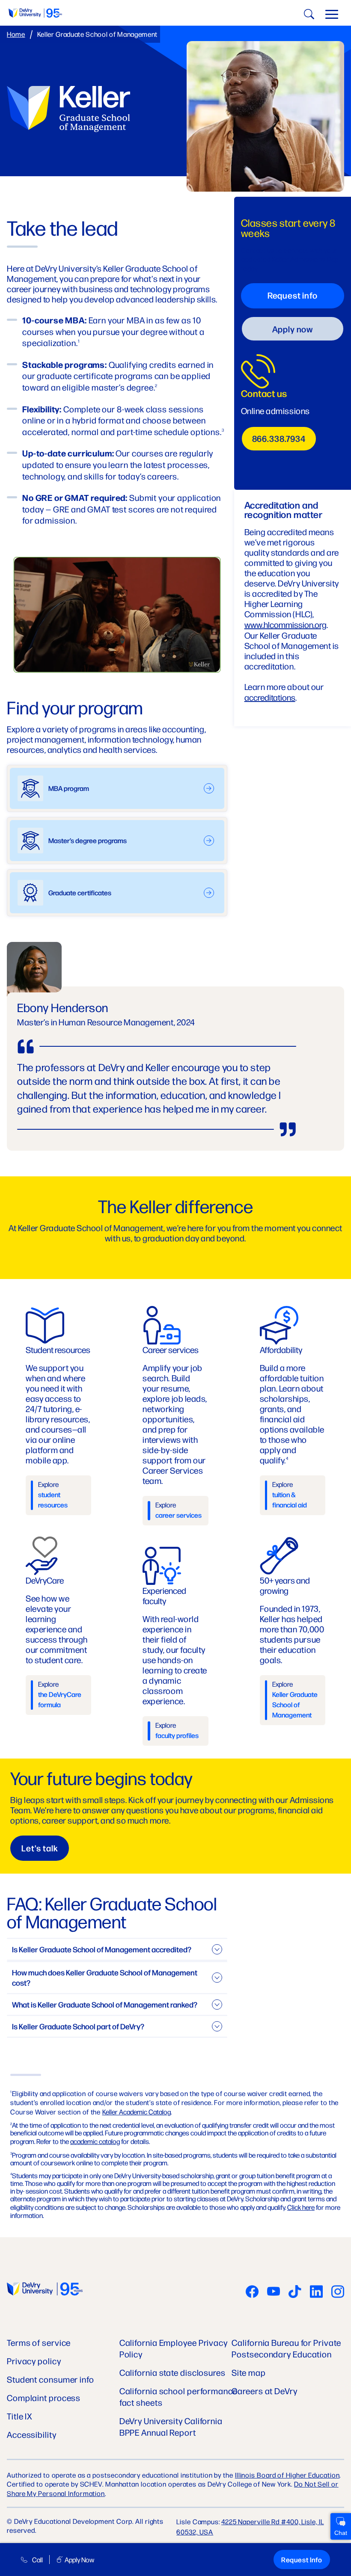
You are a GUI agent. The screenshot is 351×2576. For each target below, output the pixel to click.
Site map (248, 2372)
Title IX (20, 2416)
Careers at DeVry (264, 2391)
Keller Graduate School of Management (295, 1704)
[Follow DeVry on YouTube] (274, 2292)
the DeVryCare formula (60, 1699)
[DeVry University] (35, 13)
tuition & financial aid (290, 1500)
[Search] (308, 16)
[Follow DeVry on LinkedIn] (316, 2292)
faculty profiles (177, 1735)
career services (178, 1515)
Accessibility (32, 2434)
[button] (332, 16)
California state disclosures (173, 2372)
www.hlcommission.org (286, 624)
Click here (301, 2207)
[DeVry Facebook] (252, 2292)
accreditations (270, 697)
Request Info (302, 2560)
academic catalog (95, 2141)
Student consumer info (51, 2379)
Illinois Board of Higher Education (287, 2475)
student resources (53, 1500)
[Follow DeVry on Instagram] (338, 2292)
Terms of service (39, 2342)
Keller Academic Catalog (137, 2112)
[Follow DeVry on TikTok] (295, 2292)
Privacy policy (34, 2361)
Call (37, 2560)
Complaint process (44, 2397)
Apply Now (79, 2560)
